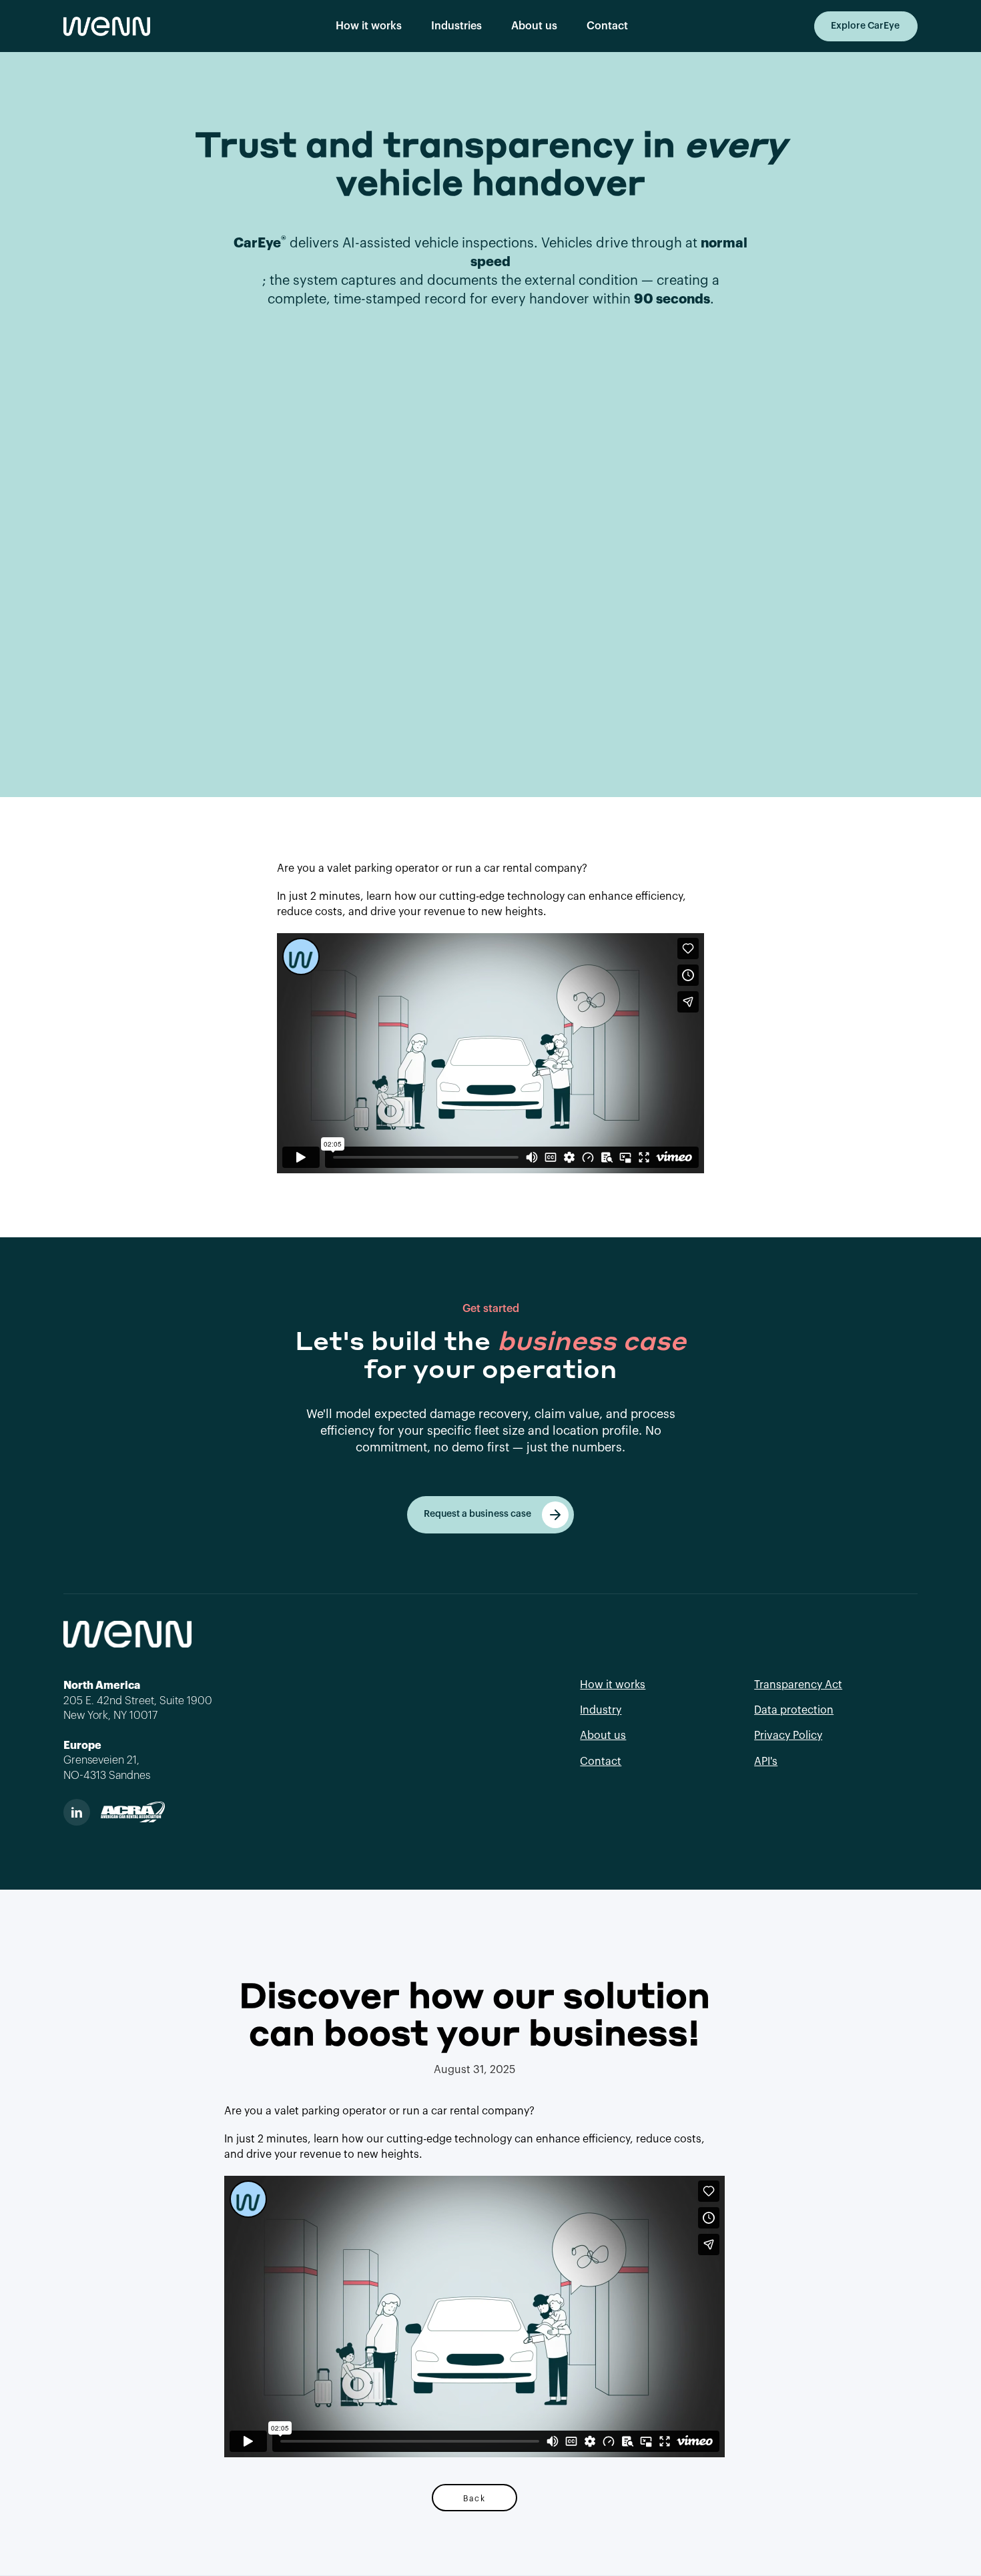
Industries (456, 26)
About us (534, 26)
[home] (107, 26)
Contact (607, 26)
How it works (369, 26)
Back (474, 2498)
